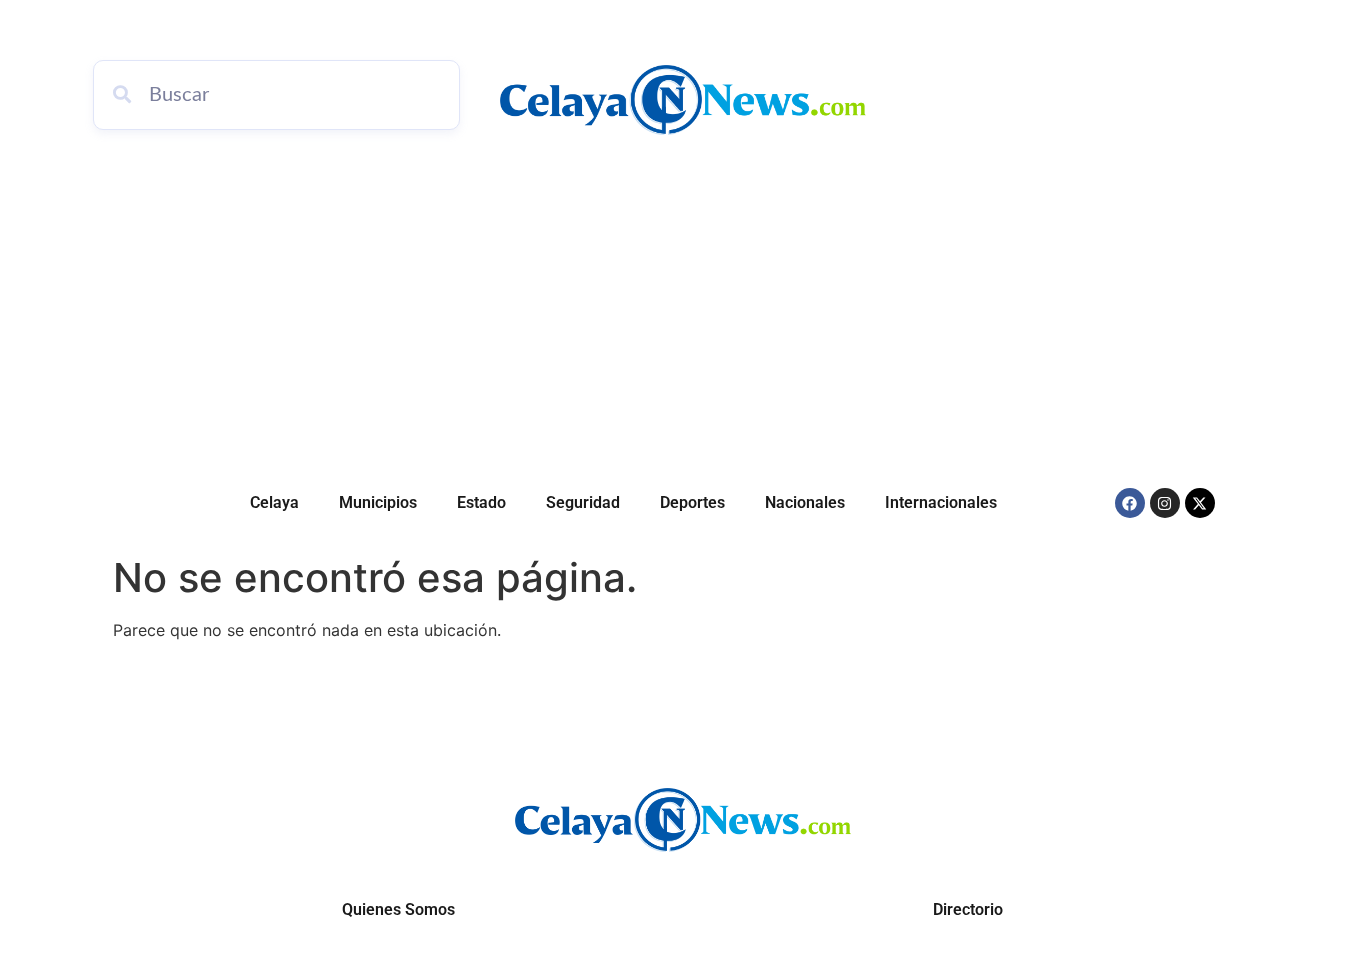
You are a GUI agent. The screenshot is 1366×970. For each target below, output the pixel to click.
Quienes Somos (398, 909)
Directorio (968, 909)
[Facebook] (1130, 503)
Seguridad (583, 502)
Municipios (378, 502)
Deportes (692, 502)
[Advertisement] (683, 310)
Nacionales (805, 502)
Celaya (274, 502)
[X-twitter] (1200, 503)
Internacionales (941, 502)
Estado (481, 502)
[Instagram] (1165, 503)
